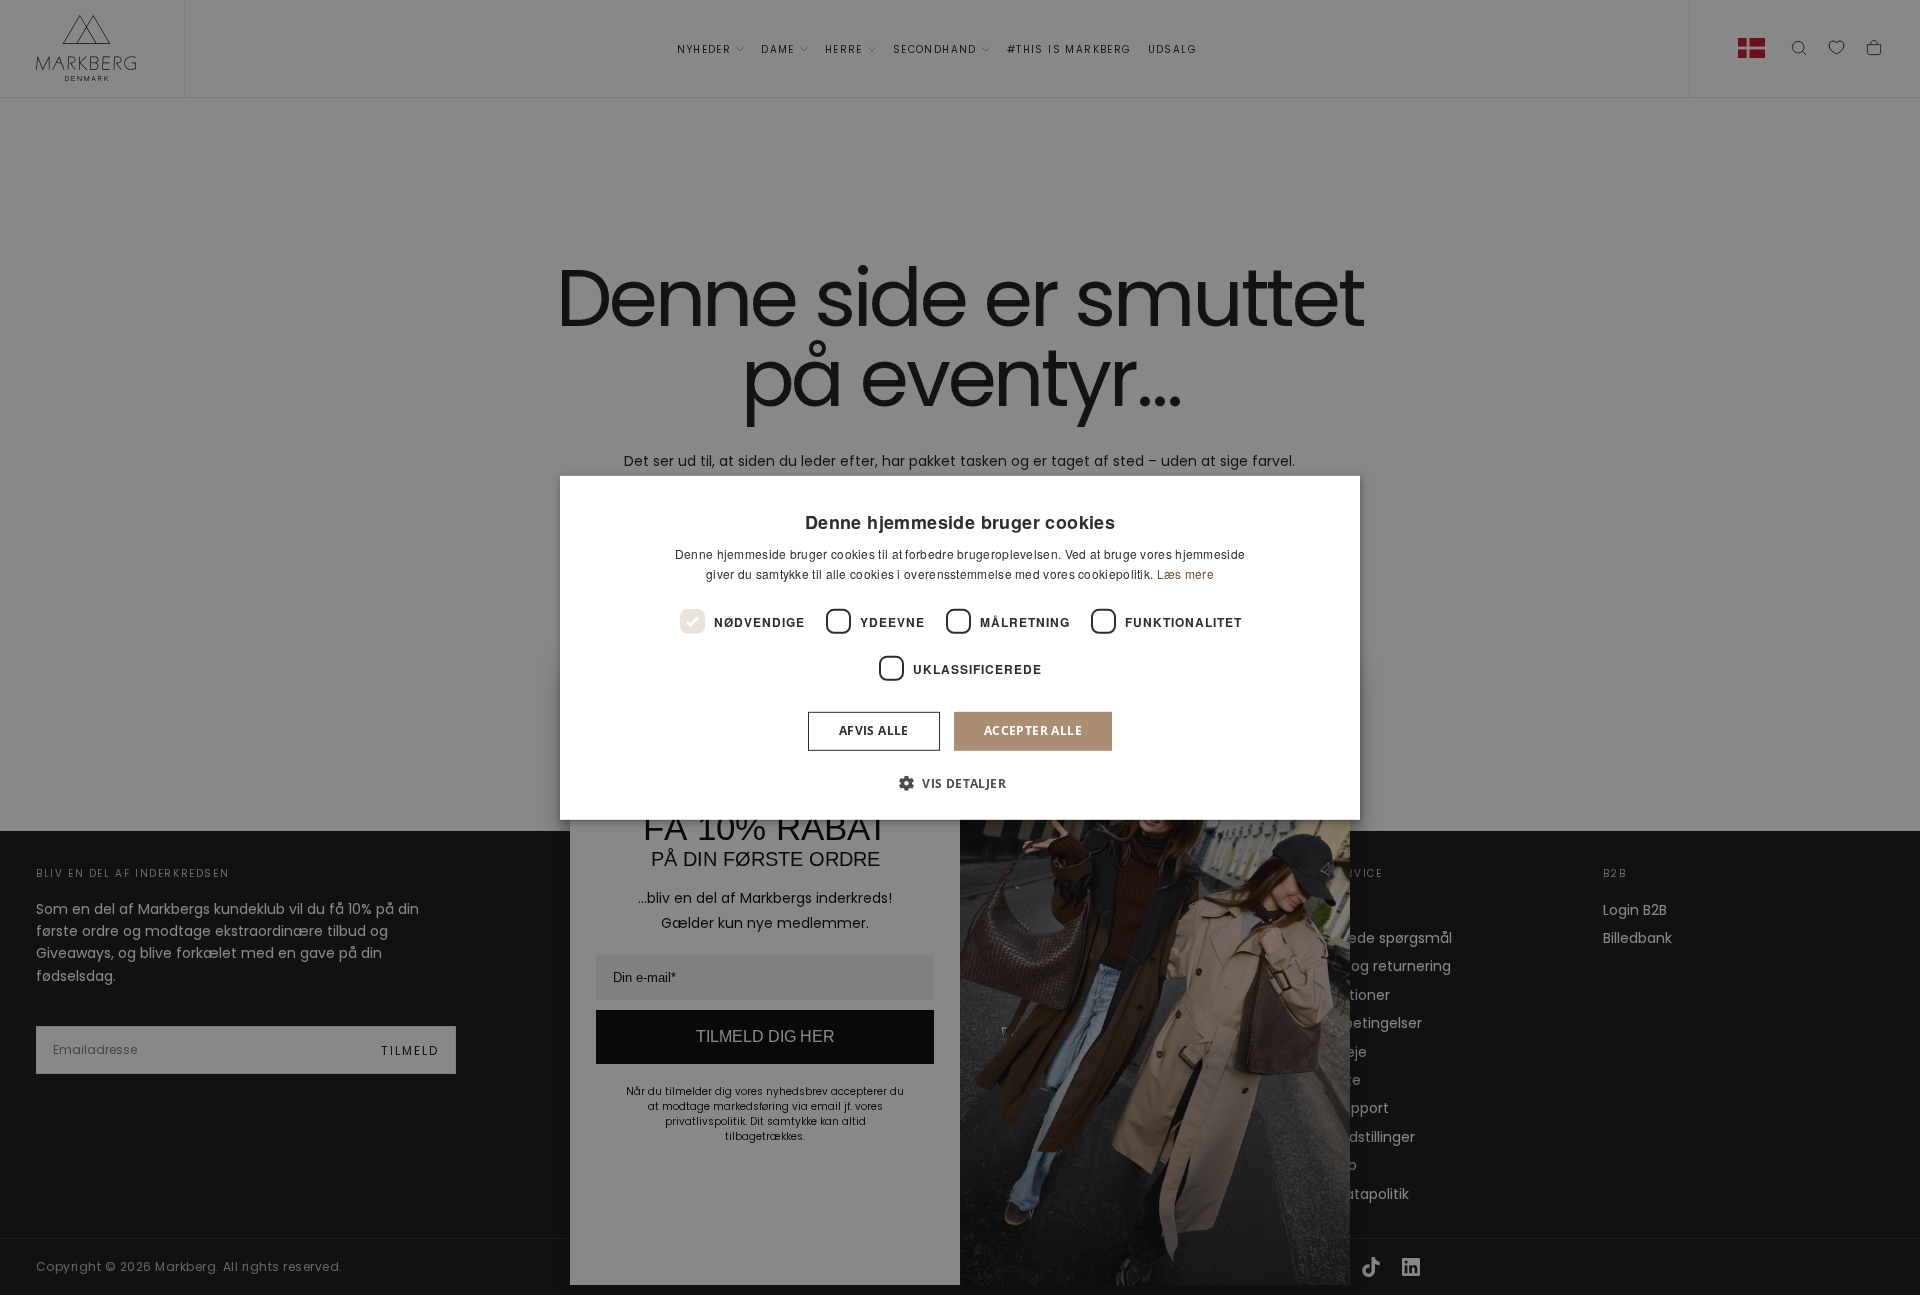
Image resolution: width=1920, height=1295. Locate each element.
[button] (960, 783)
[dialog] (960, 647)
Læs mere (1185, 573)
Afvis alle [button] (874, 730)
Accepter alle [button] (1033, 730)
